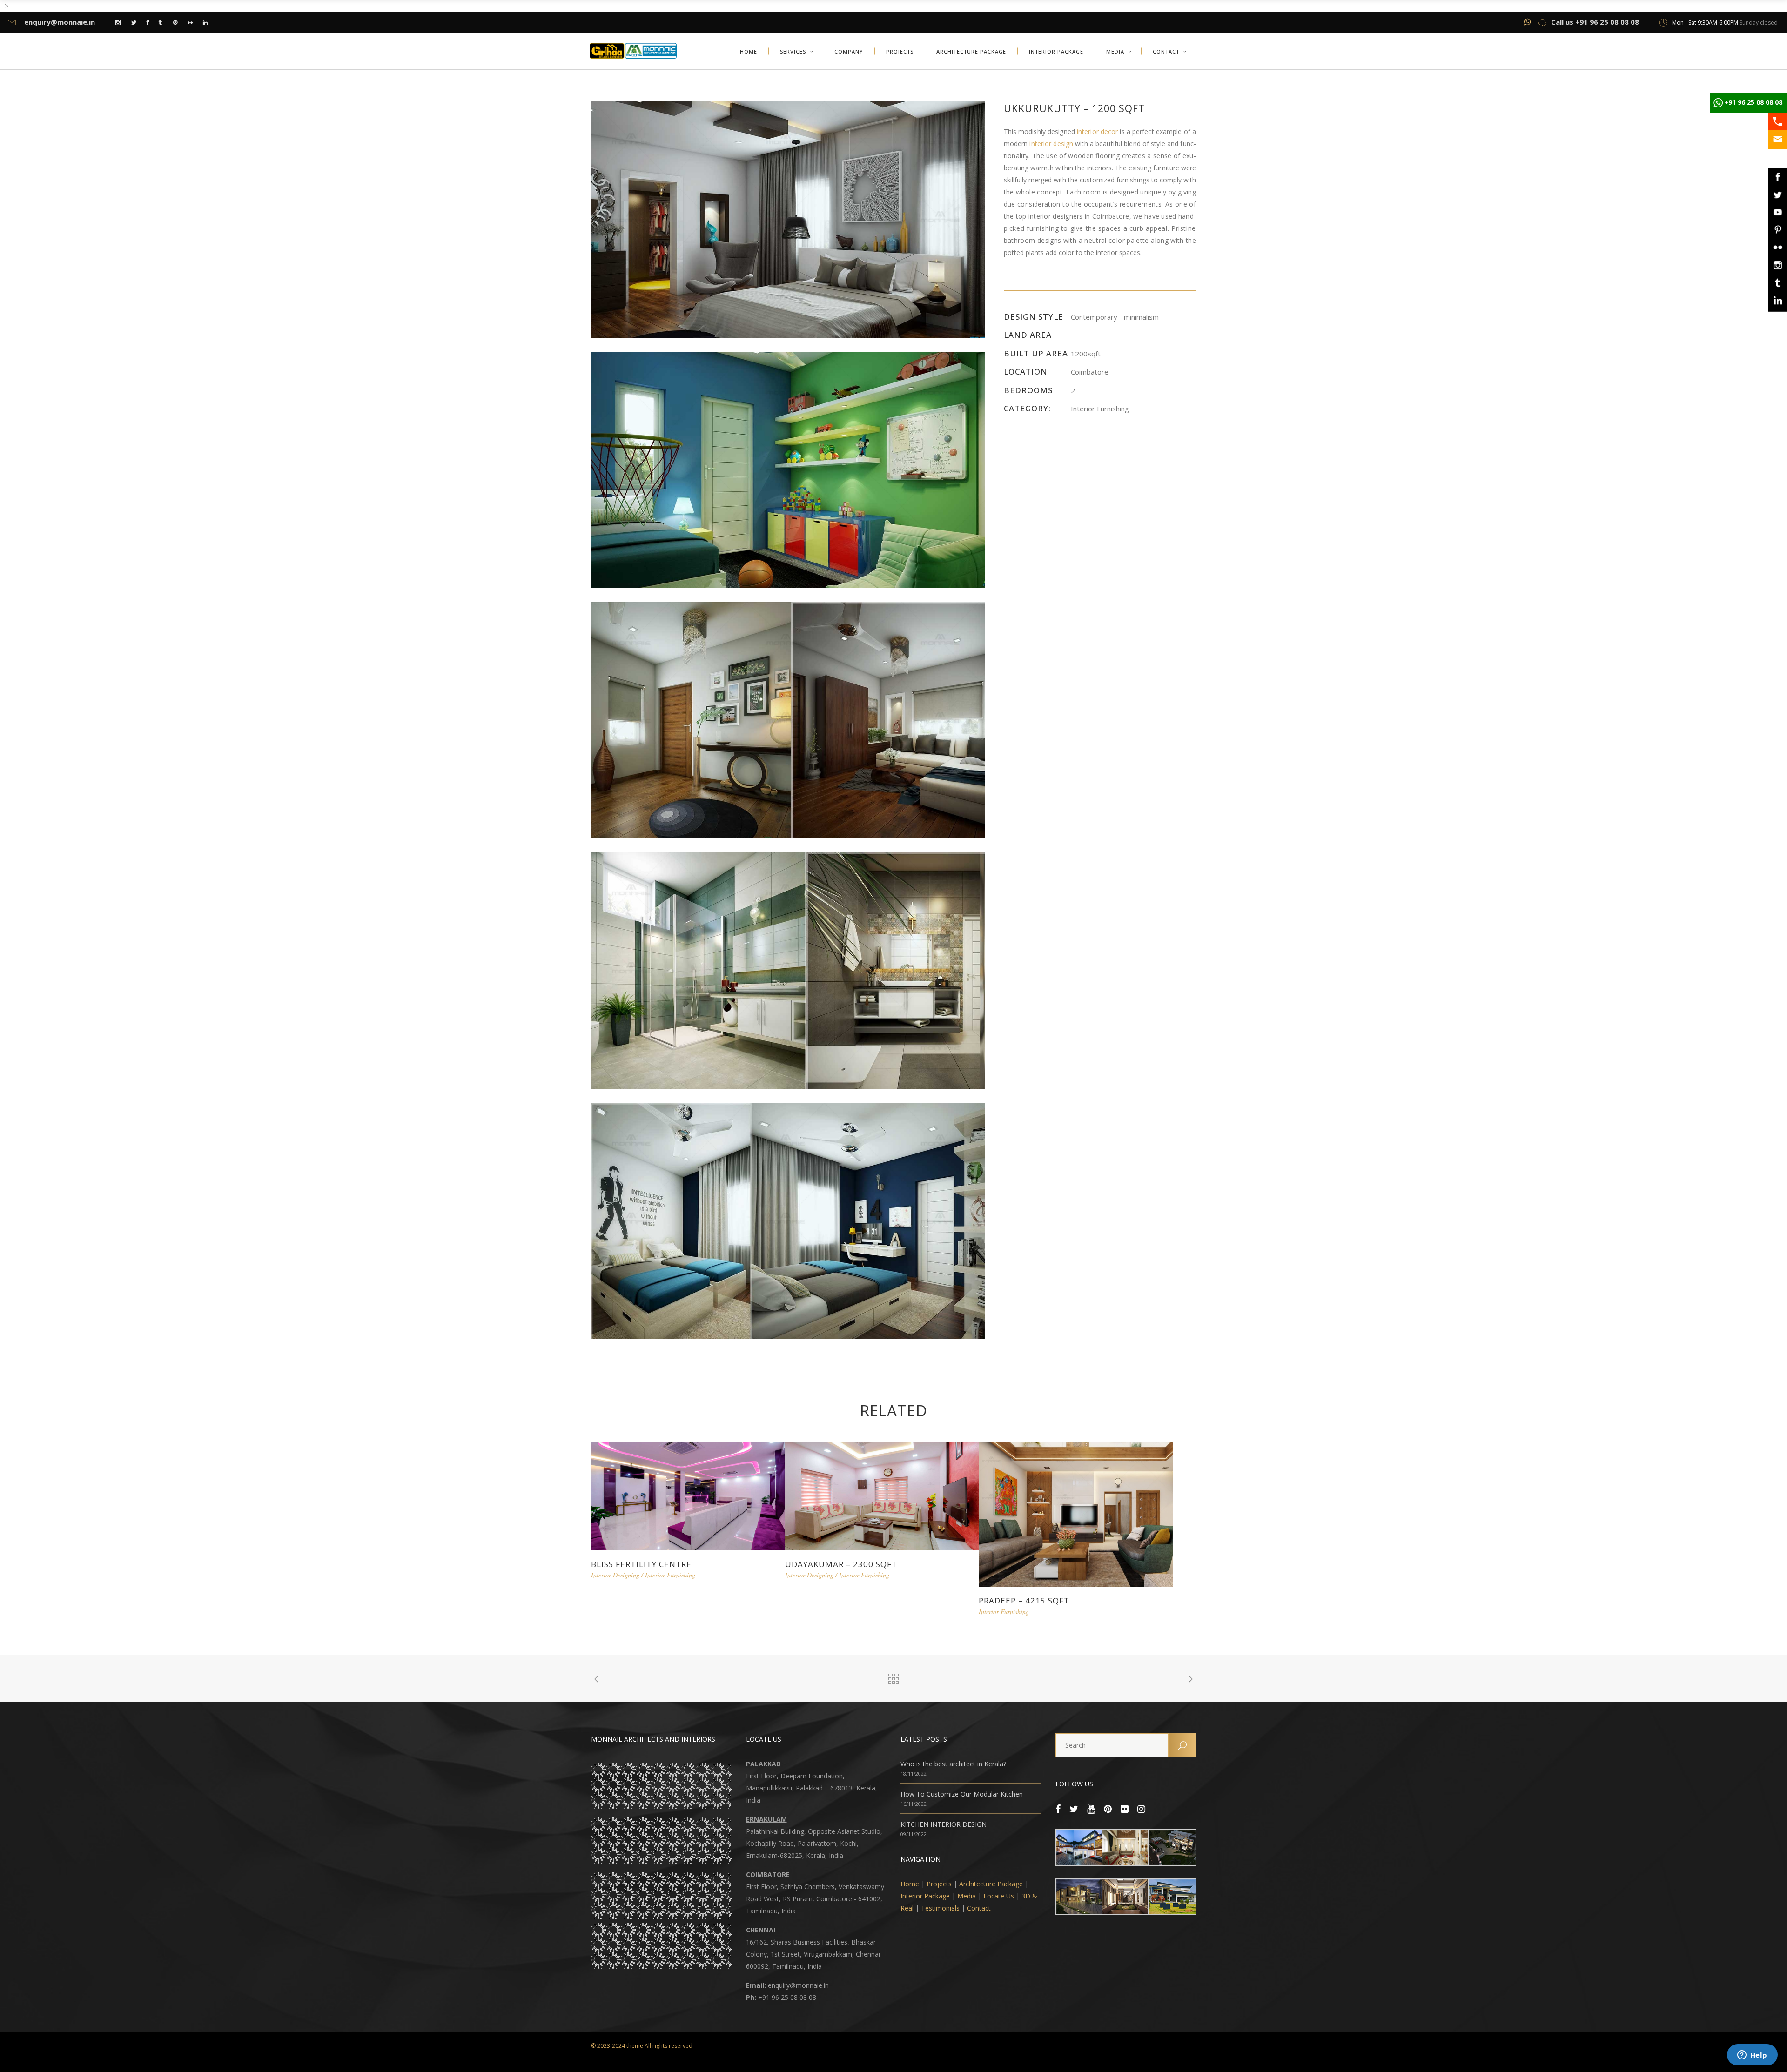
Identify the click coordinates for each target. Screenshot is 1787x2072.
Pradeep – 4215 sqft (1024, 1600)
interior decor (1097, 131)
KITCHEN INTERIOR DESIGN (944, 1824)
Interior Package (925, 1896)
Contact (979, 1908)
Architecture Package (991, 1884)
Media (967, 1896)
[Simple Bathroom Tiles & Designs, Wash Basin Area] (788, 970)
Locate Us (999, 1896)
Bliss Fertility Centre (641, 1564)
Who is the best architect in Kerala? (953, 1764)
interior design (1051, 144)
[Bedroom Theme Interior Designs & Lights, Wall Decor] (788, 720)
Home (910, 1884)
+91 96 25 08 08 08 (1753, 102)
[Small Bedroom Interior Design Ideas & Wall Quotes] (788, 1220)
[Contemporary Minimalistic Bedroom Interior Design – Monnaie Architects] (788, 219)
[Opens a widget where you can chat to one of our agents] (1752, 2056)
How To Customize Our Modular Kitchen (962, 1794)
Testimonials (940, 1908)
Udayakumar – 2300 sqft (841, 1564)
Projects (939, 1884)
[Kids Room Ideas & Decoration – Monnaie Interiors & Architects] (788, 469)
